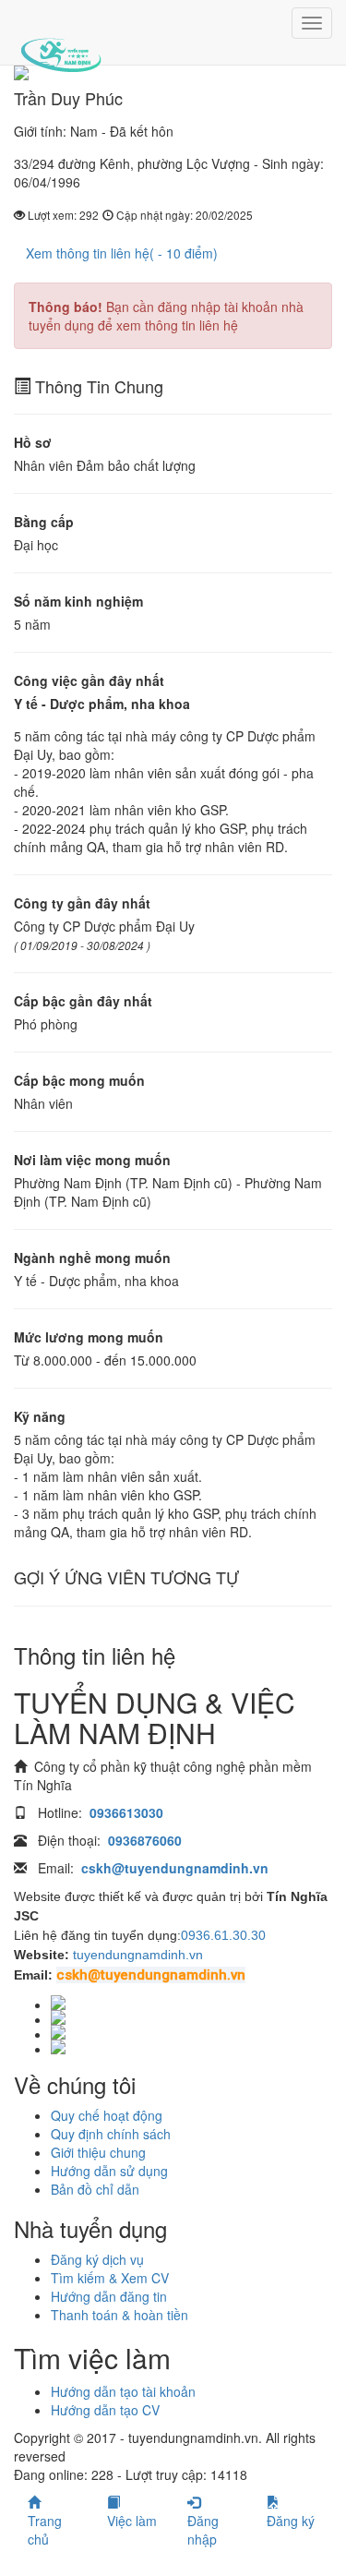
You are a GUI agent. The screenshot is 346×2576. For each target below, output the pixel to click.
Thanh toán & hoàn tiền (119, 2315)
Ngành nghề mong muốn (92, 1258)
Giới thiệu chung (98, 2152)
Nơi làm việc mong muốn (92, 1160)
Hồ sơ (33, 442)
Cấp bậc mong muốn (79, 1080)
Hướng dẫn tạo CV (105, 2410)
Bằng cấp (44, 522)
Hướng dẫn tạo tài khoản (123, 2391)
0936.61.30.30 (223, 1935)
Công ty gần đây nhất (82, 903)
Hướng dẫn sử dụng (109, 2171)
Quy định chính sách (111, 2134)
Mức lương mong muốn (89, 1337)
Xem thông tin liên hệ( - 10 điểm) (122, 253)
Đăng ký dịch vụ (97, 2259)
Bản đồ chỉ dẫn (95, 2189)
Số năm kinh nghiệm (78, 601)
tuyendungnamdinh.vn (138, 1955)
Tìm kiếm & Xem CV (110, 2278)
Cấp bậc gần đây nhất (83, 1001)
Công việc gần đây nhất (89, 680)
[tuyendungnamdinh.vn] (60, 42)
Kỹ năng (40, 1416)
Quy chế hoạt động (107, 2115)
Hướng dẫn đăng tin (109, 2296)
